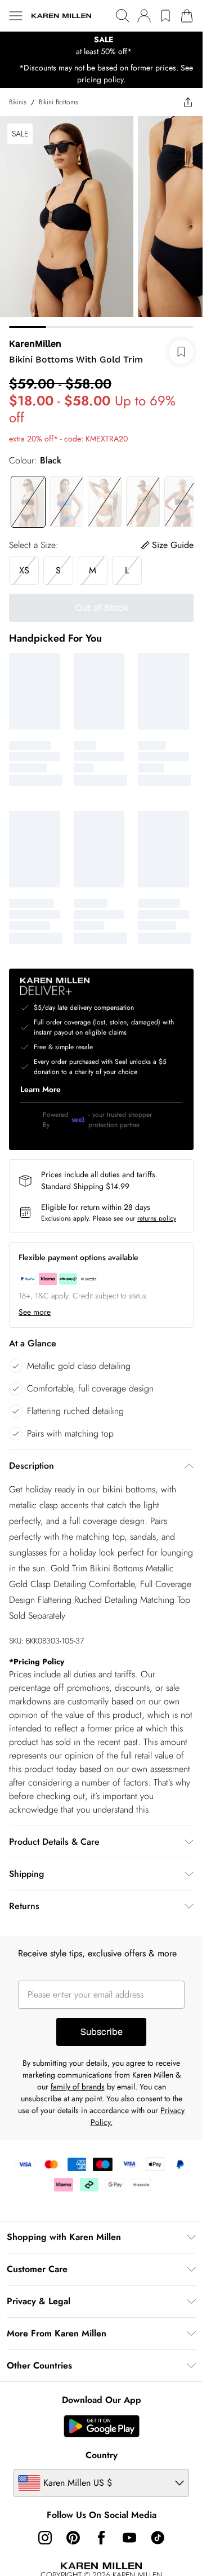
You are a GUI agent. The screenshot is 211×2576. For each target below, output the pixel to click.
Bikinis (18, 102)
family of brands (78, 2087)
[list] (101, 46)
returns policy (157, 1218)
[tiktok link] (158, 2538)
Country (102, 2455)
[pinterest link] (73, 2538)
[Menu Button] (16, 16)
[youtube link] (129, 2538)
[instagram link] (45, 2538)
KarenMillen (35, 344)
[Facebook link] (101, 2538)
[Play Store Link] (102, 2426)
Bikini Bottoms (59, 102)
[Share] (188, 102)
